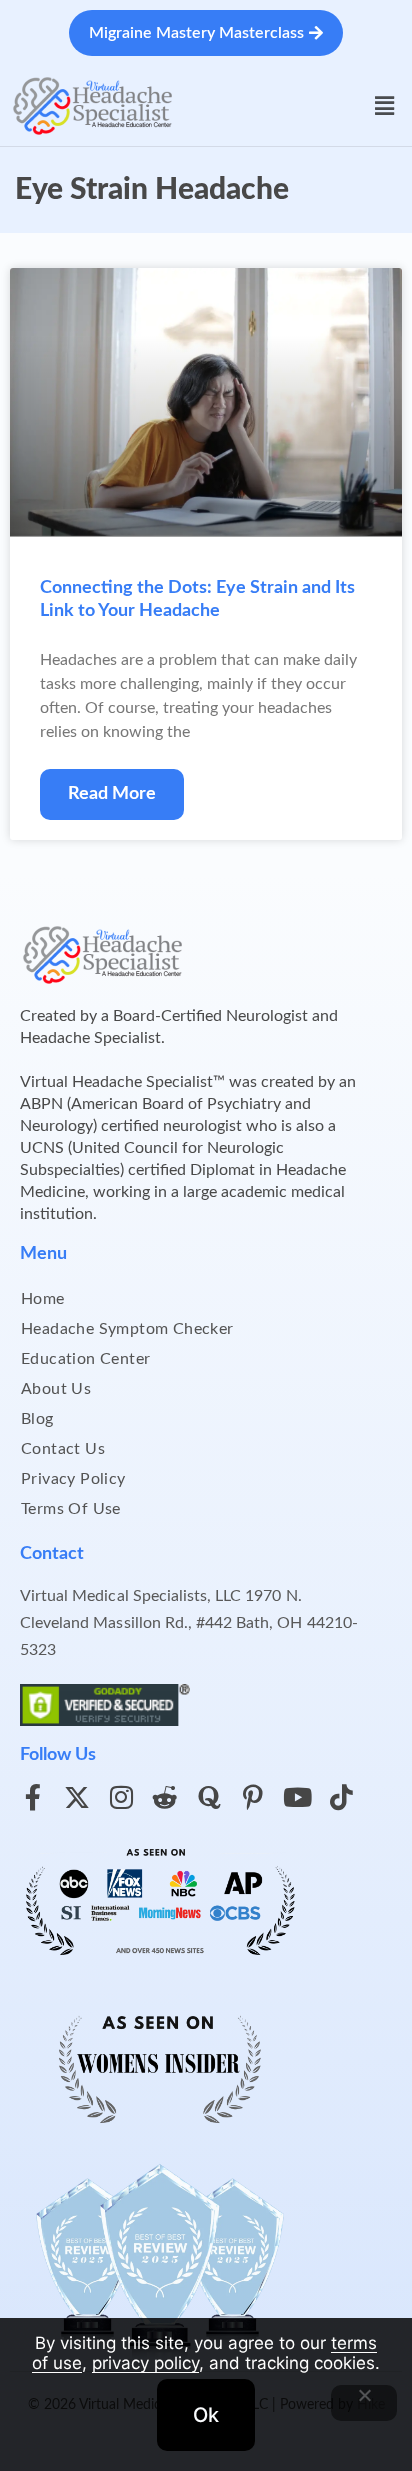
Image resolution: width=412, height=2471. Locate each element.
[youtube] (297, 1797)
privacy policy (145, 2363)
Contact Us (63, 1449)
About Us (56, 1389)
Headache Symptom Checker (127, 1329)
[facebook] (33, 1797)
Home (43, 1299)
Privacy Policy (73, 1479)
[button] (385, 106)
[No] (364, 2403)
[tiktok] (341, 1797)
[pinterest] (253, 1797)
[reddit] (165, 1797)
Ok (206, 2415)
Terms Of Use (71, 1509)
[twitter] (77, 1797)
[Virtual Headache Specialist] (93, 105)
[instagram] (121, 1797)
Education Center (85, 1359)
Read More (112, 794)
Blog (37, 1419)
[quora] (209, 1797)
